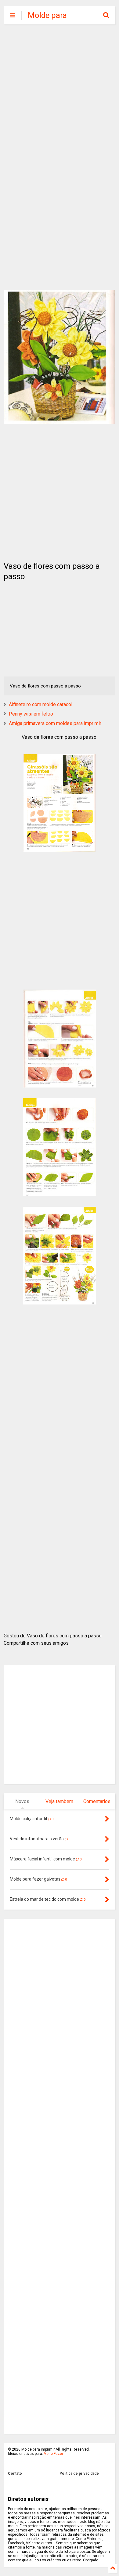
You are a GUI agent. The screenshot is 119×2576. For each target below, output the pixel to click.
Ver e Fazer (54, 2454)
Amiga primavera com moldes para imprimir (55, 723)
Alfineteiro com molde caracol (41, 704)
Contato (15, 2473)
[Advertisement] (60, 93)
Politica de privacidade (79, 2473)
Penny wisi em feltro (31, 714)
